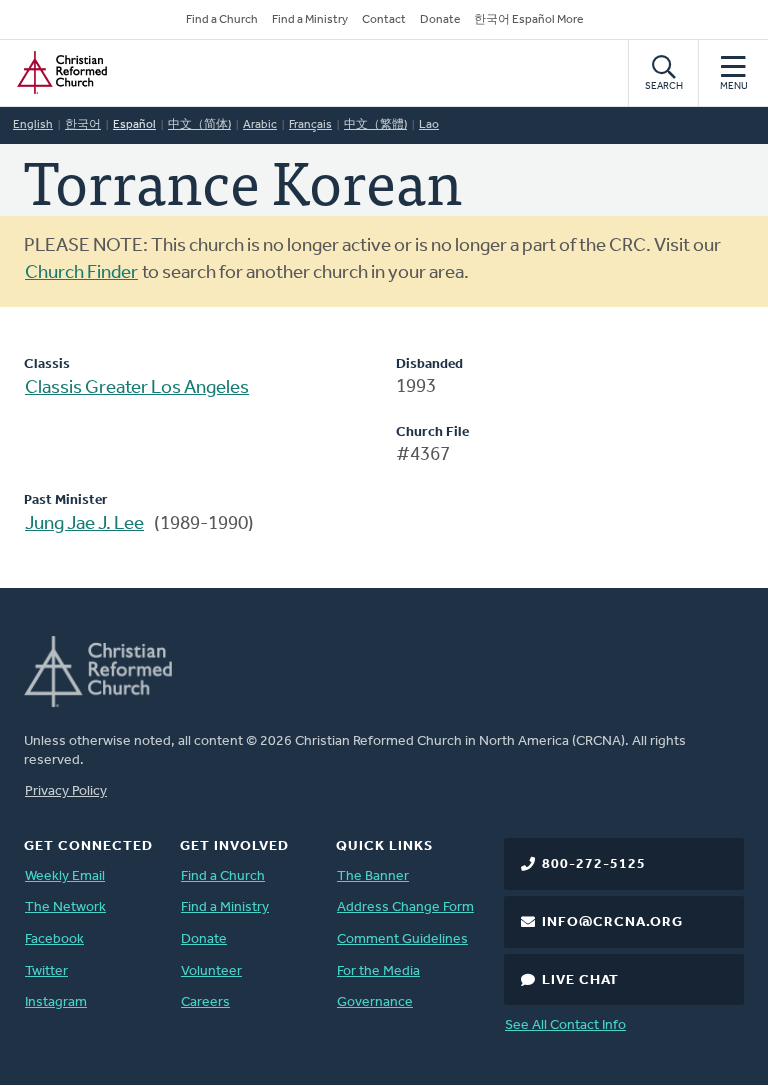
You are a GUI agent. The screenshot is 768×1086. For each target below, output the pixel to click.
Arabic (260, 125)
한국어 (83, 125)
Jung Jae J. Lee (84, 524)
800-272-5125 (594, 864)
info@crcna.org (612, 922)
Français (310, 125)
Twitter (46, 971)
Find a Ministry (310, 20)
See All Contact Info (565, 1025)
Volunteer (211, 971)
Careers (205, 1002)
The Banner (373, 876)
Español (134, 125)
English (33, 125)
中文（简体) (199, 125)
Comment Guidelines (402, 939)
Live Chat (580, 980)
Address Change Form (405, 907)
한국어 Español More (528, 20)
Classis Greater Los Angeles (137, 388)
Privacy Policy (66, 791)
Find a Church (222, 20)
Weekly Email (65, 876)
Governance (375, 1002)
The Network (65, 907)
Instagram (56, 1002)
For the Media (378, 971)
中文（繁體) (375, 125)
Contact (384, 20)
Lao (429, 125)
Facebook (54, 939)
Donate (440, 20)
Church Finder (81, 273)
